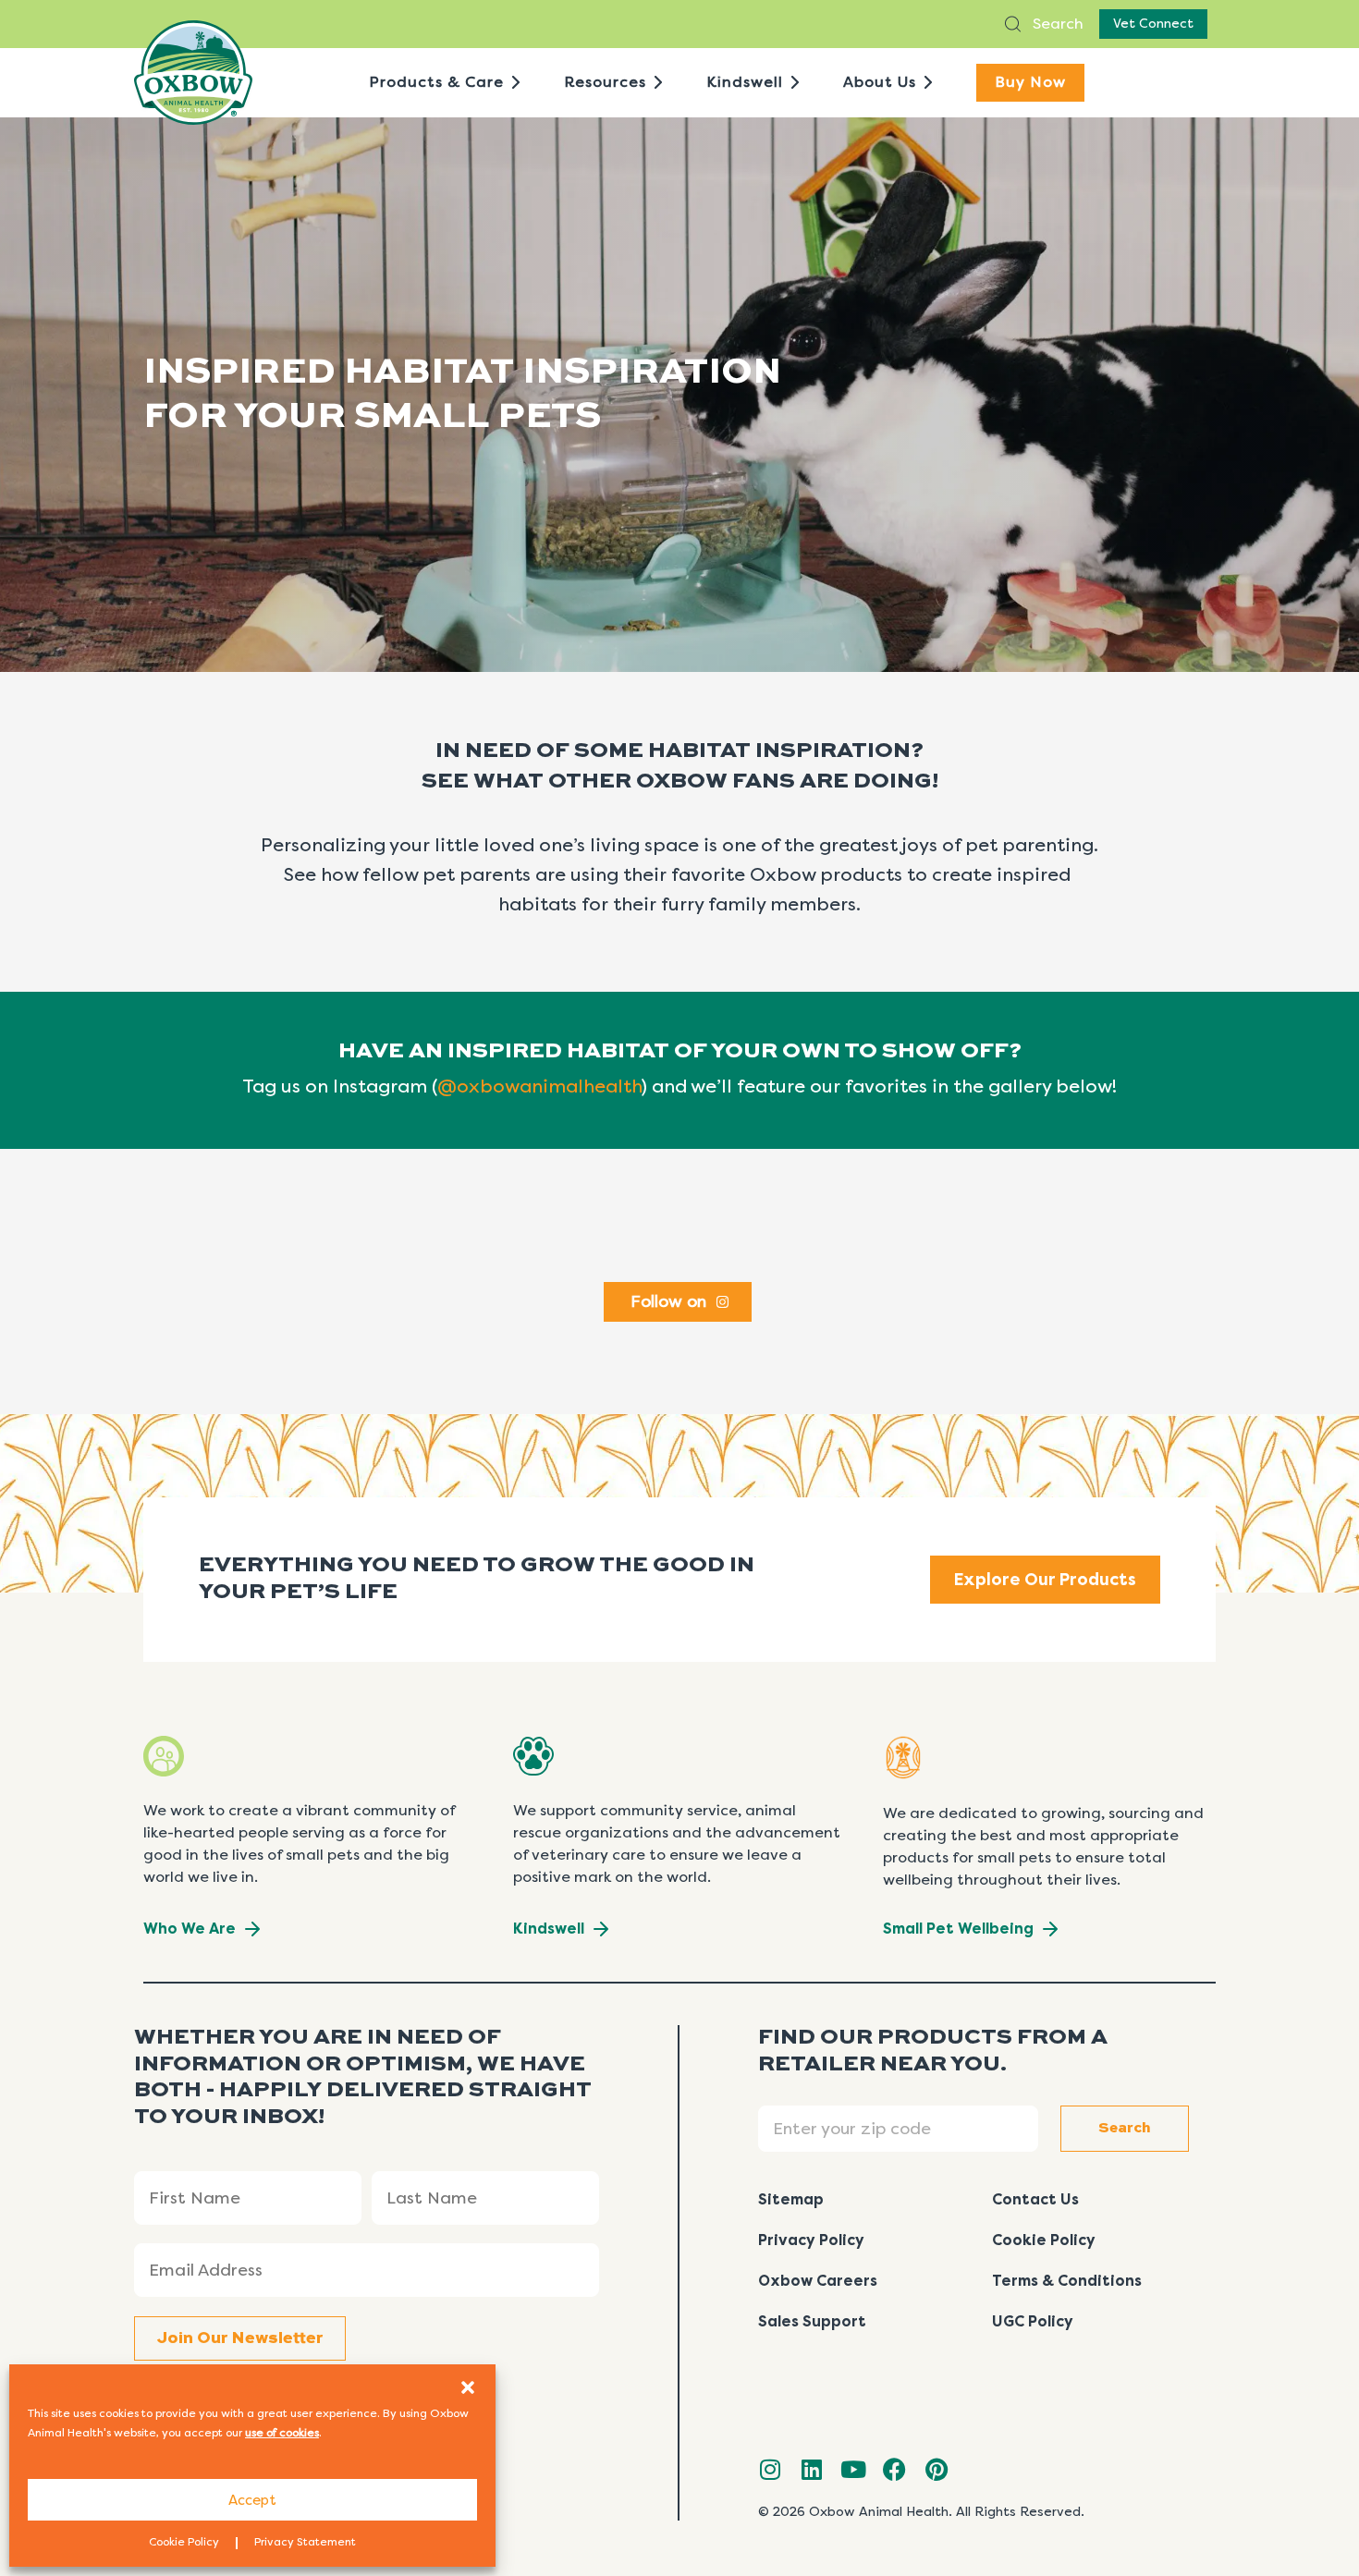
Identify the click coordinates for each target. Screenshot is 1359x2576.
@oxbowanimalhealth (539, 1087)
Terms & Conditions (1067, 2281)
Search (1056, 24)
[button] (468, 2387)
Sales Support (812, 2321)
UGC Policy (1033, 2321)
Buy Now (1030, 82)
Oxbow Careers (818, 2281)
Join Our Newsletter (240, 2338)
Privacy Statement (305, 2542)
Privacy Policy (811, 2240)
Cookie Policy (184, 2542)
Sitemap (791, 2199)
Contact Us (1035, 2199)
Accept (252, 2500)
